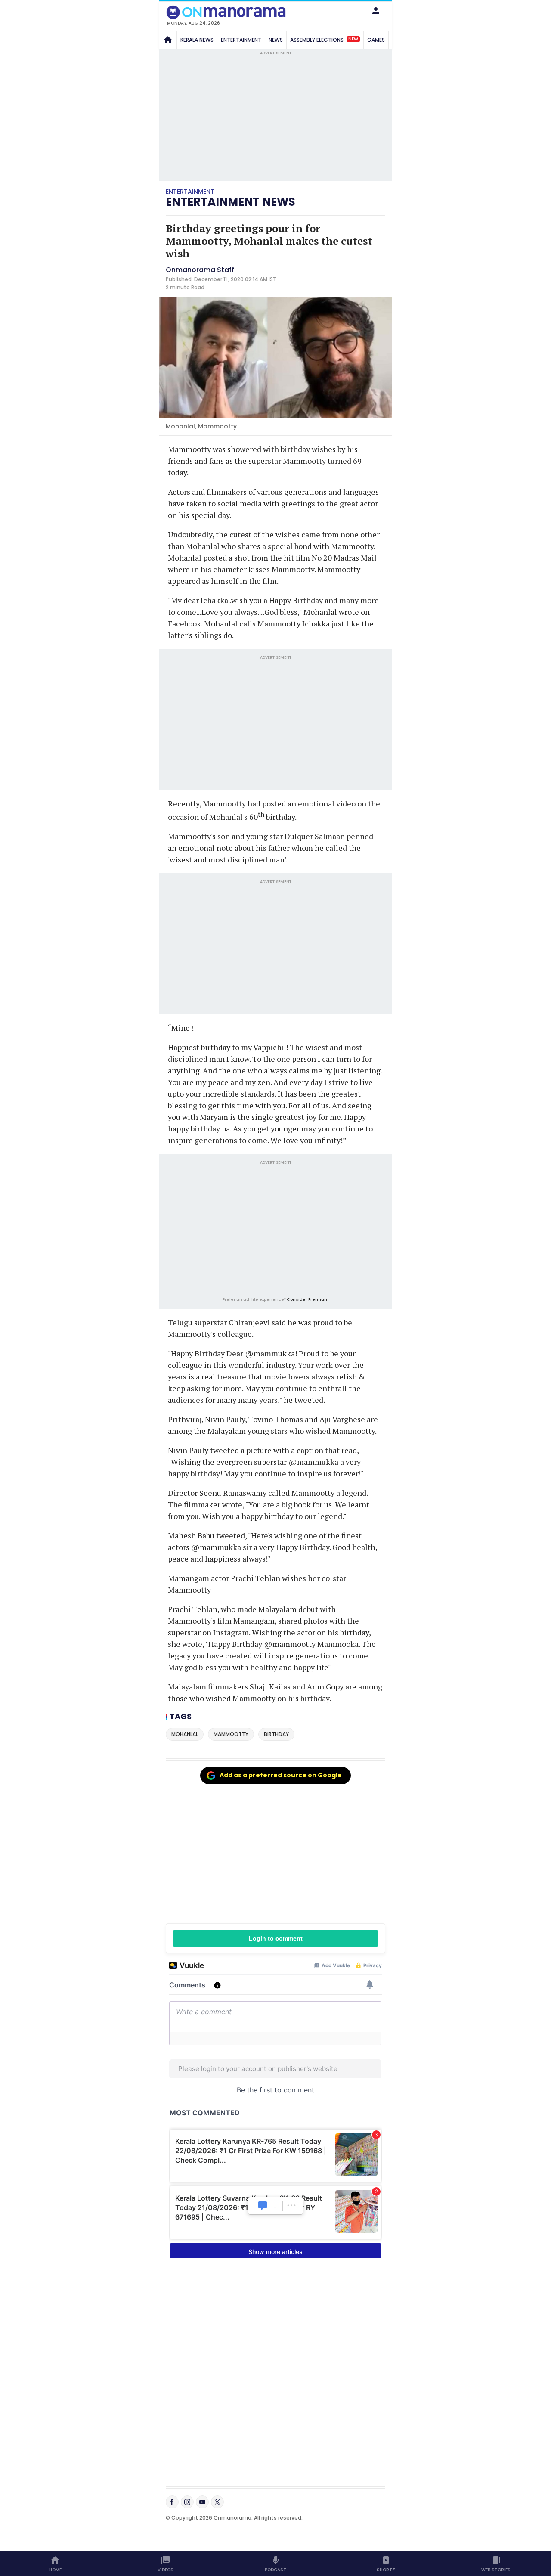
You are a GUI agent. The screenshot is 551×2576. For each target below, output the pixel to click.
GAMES (376, 40)
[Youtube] (202, 2502)
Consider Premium (308, 1299)
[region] (275, 1230)
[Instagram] (187, 2502)
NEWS (276, 40)
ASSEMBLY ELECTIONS (324, 39)
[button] (376, 11)
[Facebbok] (172, 2502)
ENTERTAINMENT (241, 40)
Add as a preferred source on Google (281, 1775)
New (353, 39)
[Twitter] (217, 2502)
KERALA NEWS (197, 40)
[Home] (168, 40)
